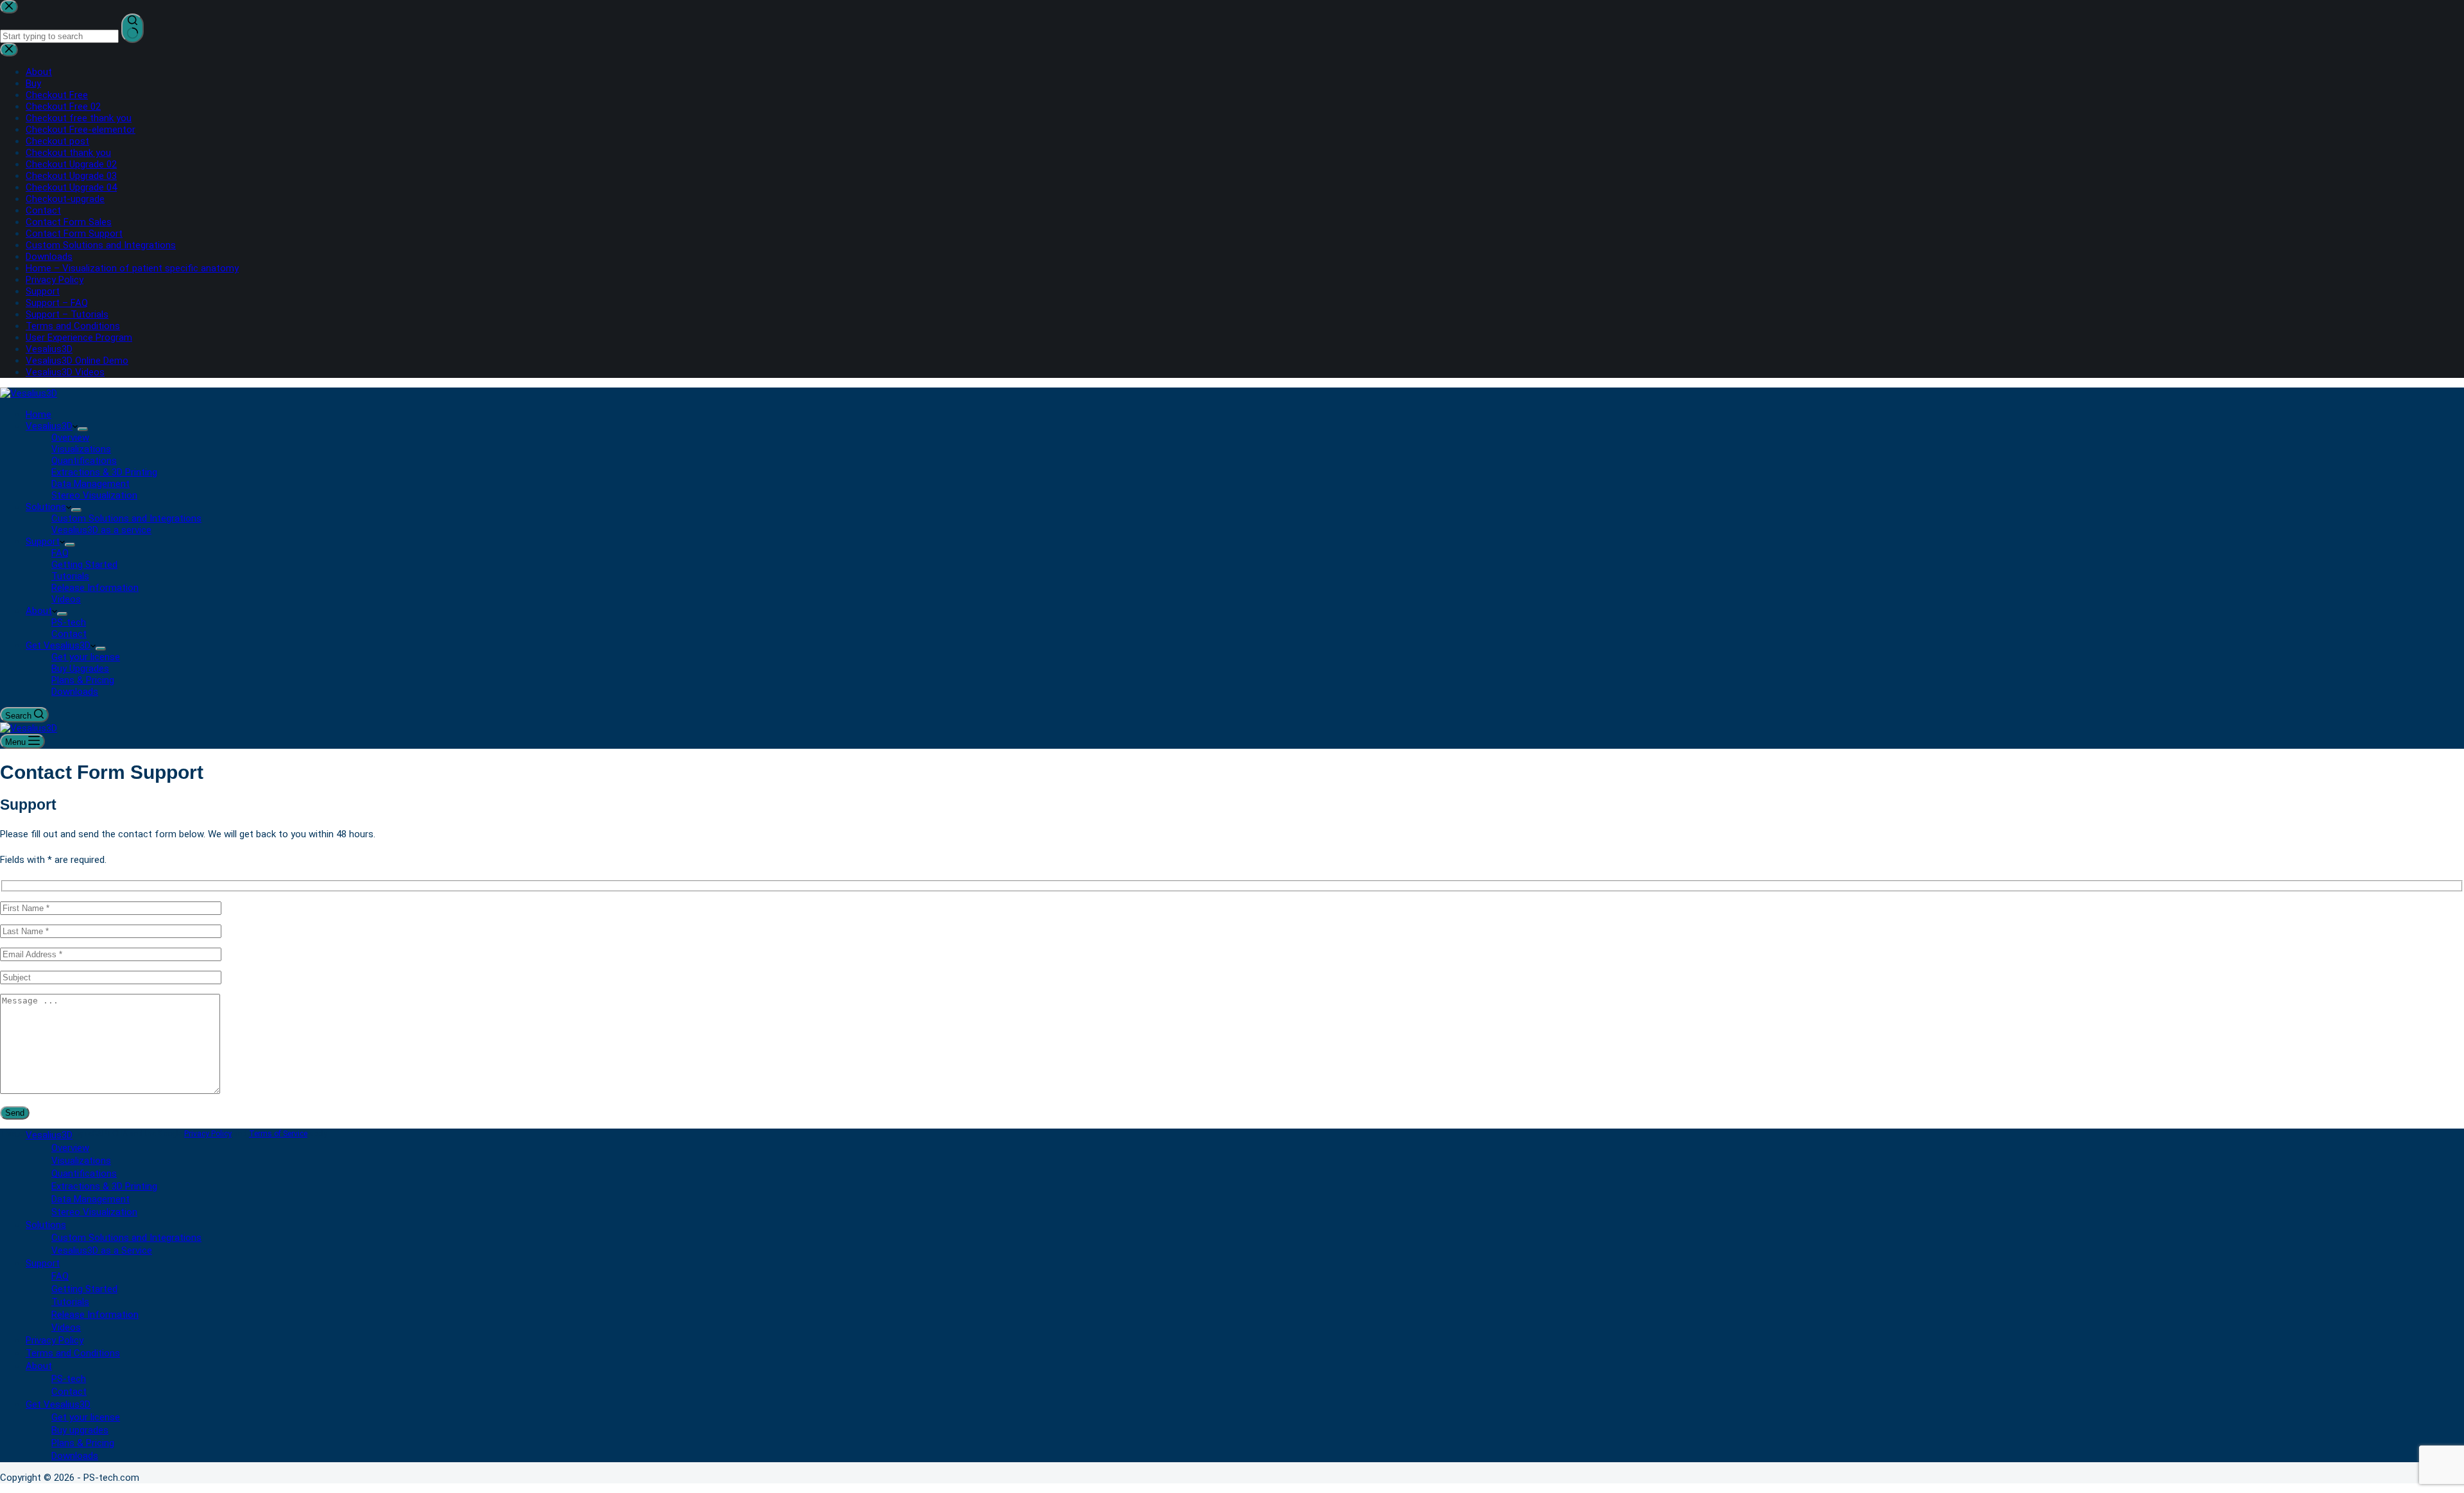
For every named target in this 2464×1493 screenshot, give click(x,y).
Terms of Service (278, 1134)
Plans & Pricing (83, 680)
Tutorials (70, 576)
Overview (70, 438)
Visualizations (81, 449)
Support (43, 542)
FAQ (60, 553)
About (39, 611)
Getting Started (84, 565)
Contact (69, 634)
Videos (66, 599)
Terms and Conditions (73, 1353)
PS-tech (69, 622)
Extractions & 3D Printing (104, 472)
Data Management (90, 484)
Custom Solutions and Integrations (126, 518)
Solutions (46, 507)
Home (38, 414)
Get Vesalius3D (58, 645)
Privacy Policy (208, 1134)
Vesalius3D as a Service (102, 1250)
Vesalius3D (49, 426)
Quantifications (84, 461)
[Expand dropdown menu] (83, 429)
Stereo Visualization (94, 495)
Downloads (75, 692)
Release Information (95, 588)
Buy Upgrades (80, 669)
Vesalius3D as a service (101, 530)
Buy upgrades (80, 1430)
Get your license (86, 657)
